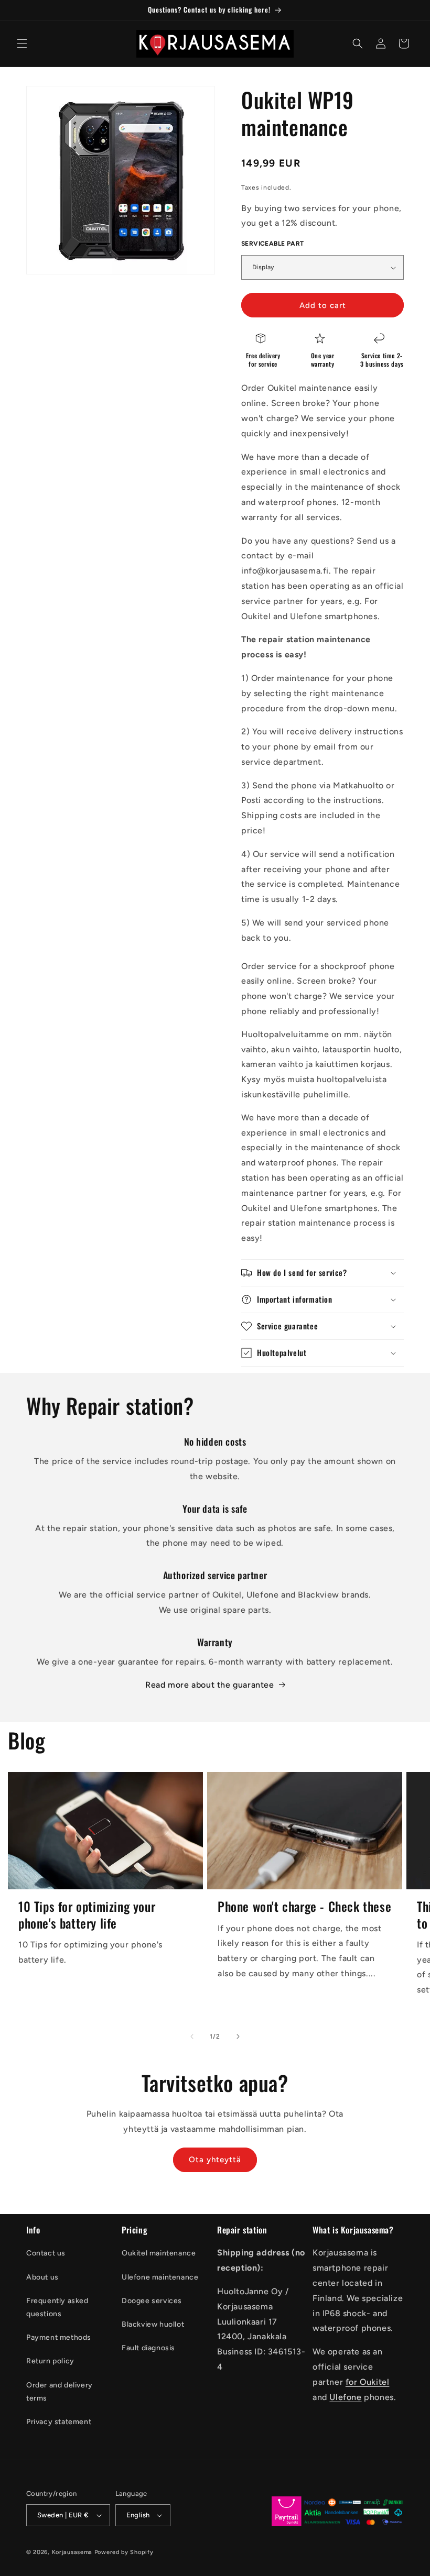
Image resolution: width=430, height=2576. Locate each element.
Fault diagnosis (148, 2348)
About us (42, 2277)
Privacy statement (59, 2422)
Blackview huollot (153, 2324)
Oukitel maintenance (159, 2253)
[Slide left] (192, 2036)
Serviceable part (272, 244)
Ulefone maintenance (160, 2277)
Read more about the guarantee (209, 1685)
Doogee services (152, 2301)
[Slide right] (238, 2036)
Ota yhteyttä (215, 2160)
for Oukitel (368, 2382)
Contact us (46, 2253)
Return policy (50, 2361)
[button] (22, 43)
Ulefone (345, 2397)
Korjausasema (72, 2552)
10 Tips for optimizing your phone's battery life (87, 1914)
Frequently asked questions (57, 2307)
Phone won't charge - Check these (304, 1906)
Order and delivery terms (60, 2392)
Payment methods (59, 2337)
